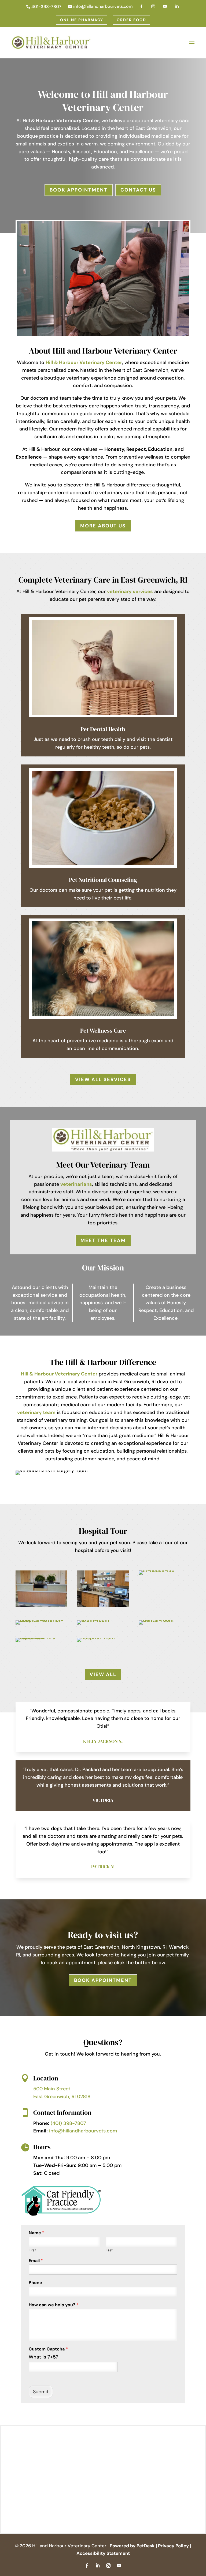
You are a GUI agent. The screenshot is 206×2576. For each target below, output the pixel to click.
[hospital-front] (96, 1638)
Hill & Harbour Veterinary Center (61, 121)
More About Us (103, 526)
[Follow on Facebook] (87, 2566)
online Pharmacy (82, 20)
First (32, 2250)
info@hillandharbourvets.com (83, 2131)
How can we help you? (54, 2305)
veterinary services (130, 591)
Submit (41, 2392)
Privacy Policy (173, 2546)
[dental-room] (156, 1620)
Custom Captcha (48, 2349)
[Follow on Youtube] (119, 2566)
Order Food (131, 20)
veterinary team (36, 1412)
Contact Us (138, 190)
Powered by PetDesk (132, 2546)
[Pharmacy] (103, 1606)
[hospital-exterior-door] (42, 1620)
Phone (35, 2283)
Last (109, 2250)
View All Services (103, 1079)
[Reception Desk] (42, 1606)
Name (36, 2233)
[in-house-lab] (157, 1570)
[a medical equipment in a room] (42, 1638)
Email (36, 2261)
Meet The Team (103, 1240)
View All (103, 1674)
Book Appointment (79, 190)
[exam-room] (93, 1620)
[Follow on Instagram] (108, 2566)
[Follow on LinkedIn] (98, 2566)
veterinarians (76, 1184)
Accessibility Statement (103, 2553)
